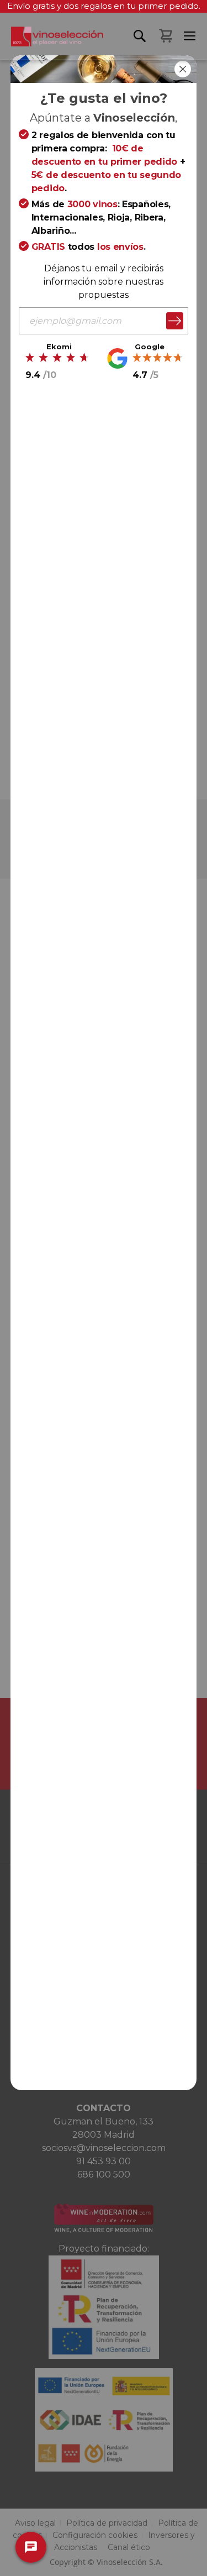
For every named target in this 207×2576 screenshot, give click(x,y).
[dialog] (104, 1288)
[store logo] (52, 43)
